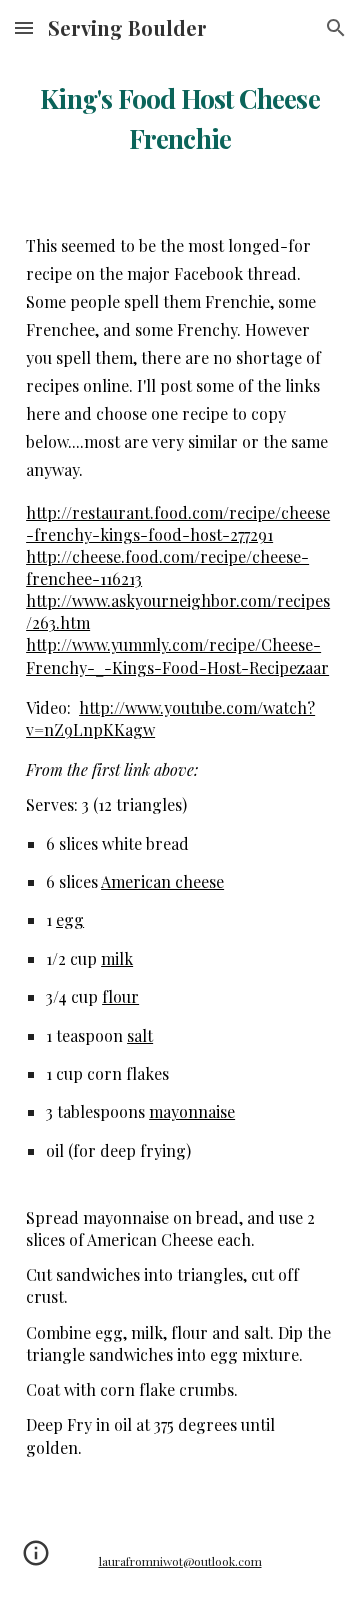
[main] (180, 115)
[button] (24, 27)
